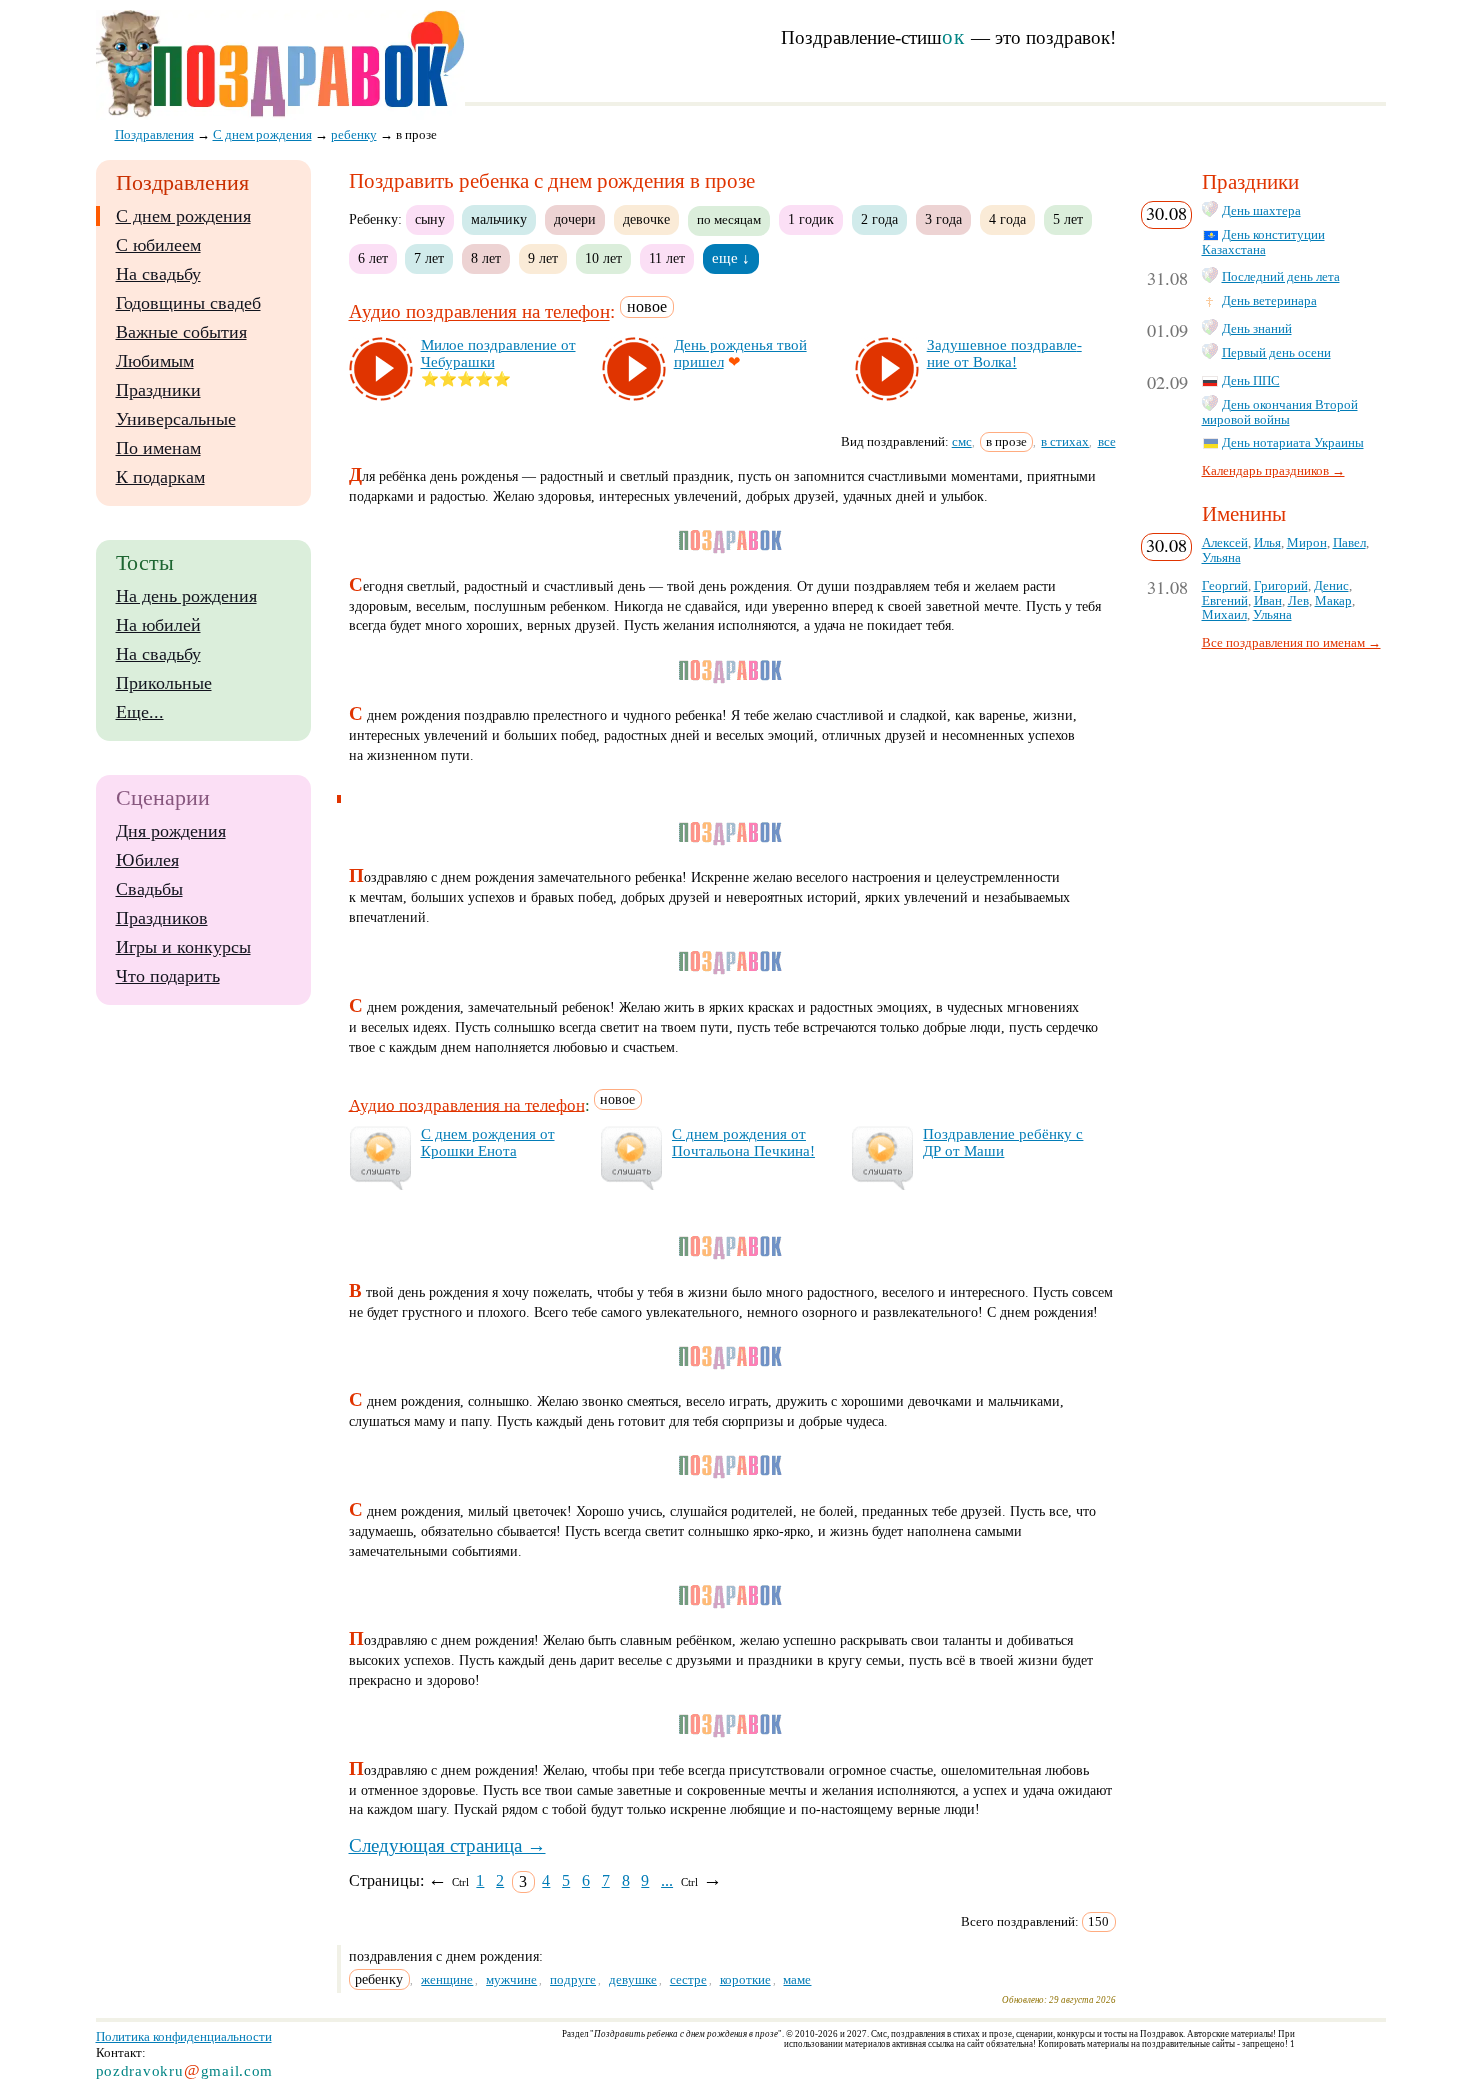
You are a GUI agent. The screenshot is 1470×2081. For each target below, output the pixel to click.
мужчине (511, 1979)
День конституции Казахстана (1263, 242)
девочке (646, 219)
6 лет (373, 258)
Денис (1331, 586)
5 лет (1068, 219)
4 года (1007, 219)
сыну (430, 219)
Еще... (140, 712)
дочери (575, 219)
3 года (943, 219)
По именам (158, 448)
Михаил (1224, 615)
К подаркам (160, 477)
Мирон (1307, 543)
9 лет (543, 258)
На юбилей (158, 625)
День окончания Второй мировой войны (1280, 412)
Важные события (181, 332)
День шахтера (1261, 211)
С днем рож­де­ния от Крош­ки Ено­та (488, 1142)
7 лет (429, 258)
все (1107, 441)
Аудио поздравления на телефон (479, 312)
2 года (879, 219)
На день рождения (186, 596)
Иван (1268, 601)
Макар (1333, 601)
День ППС (1251, 381)
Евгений (1225, 601)
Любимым (155, 361)
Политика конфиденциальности (184, 2036)
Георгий (1225, 586)
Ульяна (1221, 558)
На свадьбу (158, 274)
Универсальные (176, 419)
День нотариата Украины (1293, 443)
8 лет (486, 258)
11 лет (667, 258)
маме (797, 1979)
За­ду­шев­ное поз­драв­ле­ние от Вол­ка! (1004, 353)
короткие (745, 1979)
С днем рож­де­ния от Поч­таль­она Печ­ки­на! (743, 1142)
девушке (633, 1979)
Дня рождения (171, 831)
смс (962, 441)
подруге (573, 1979)
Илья (1267, 543)
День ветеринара (1269, 301)
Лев (1298, 601)
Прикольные (164, 683)
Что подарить (168, 976)
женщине (447, 1979)
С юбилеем (158, 245)
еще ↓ (731, 258)
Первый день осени (1276, 353)
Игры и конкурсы (183, 947)
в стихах (1065, 441)
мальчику (499, 219)
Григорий (1281, 586)
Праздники (158, 390)
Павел (1349, 543)
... (667, 1880)
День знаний (1257, 329)
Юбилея (147, 860)
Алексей (1225, 543)
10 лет (603, 258)
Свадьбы (149, 889)
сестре (688, 1979)
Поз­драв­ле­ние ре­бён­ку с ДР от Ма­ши (1003, 1142)
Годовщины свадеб (188, 303)
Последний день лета (1281, 277)
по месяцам (729, 220)
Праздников (162, 918)
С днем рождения (183, 216)
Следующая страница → (447, 1845)
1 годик (811, 219)
